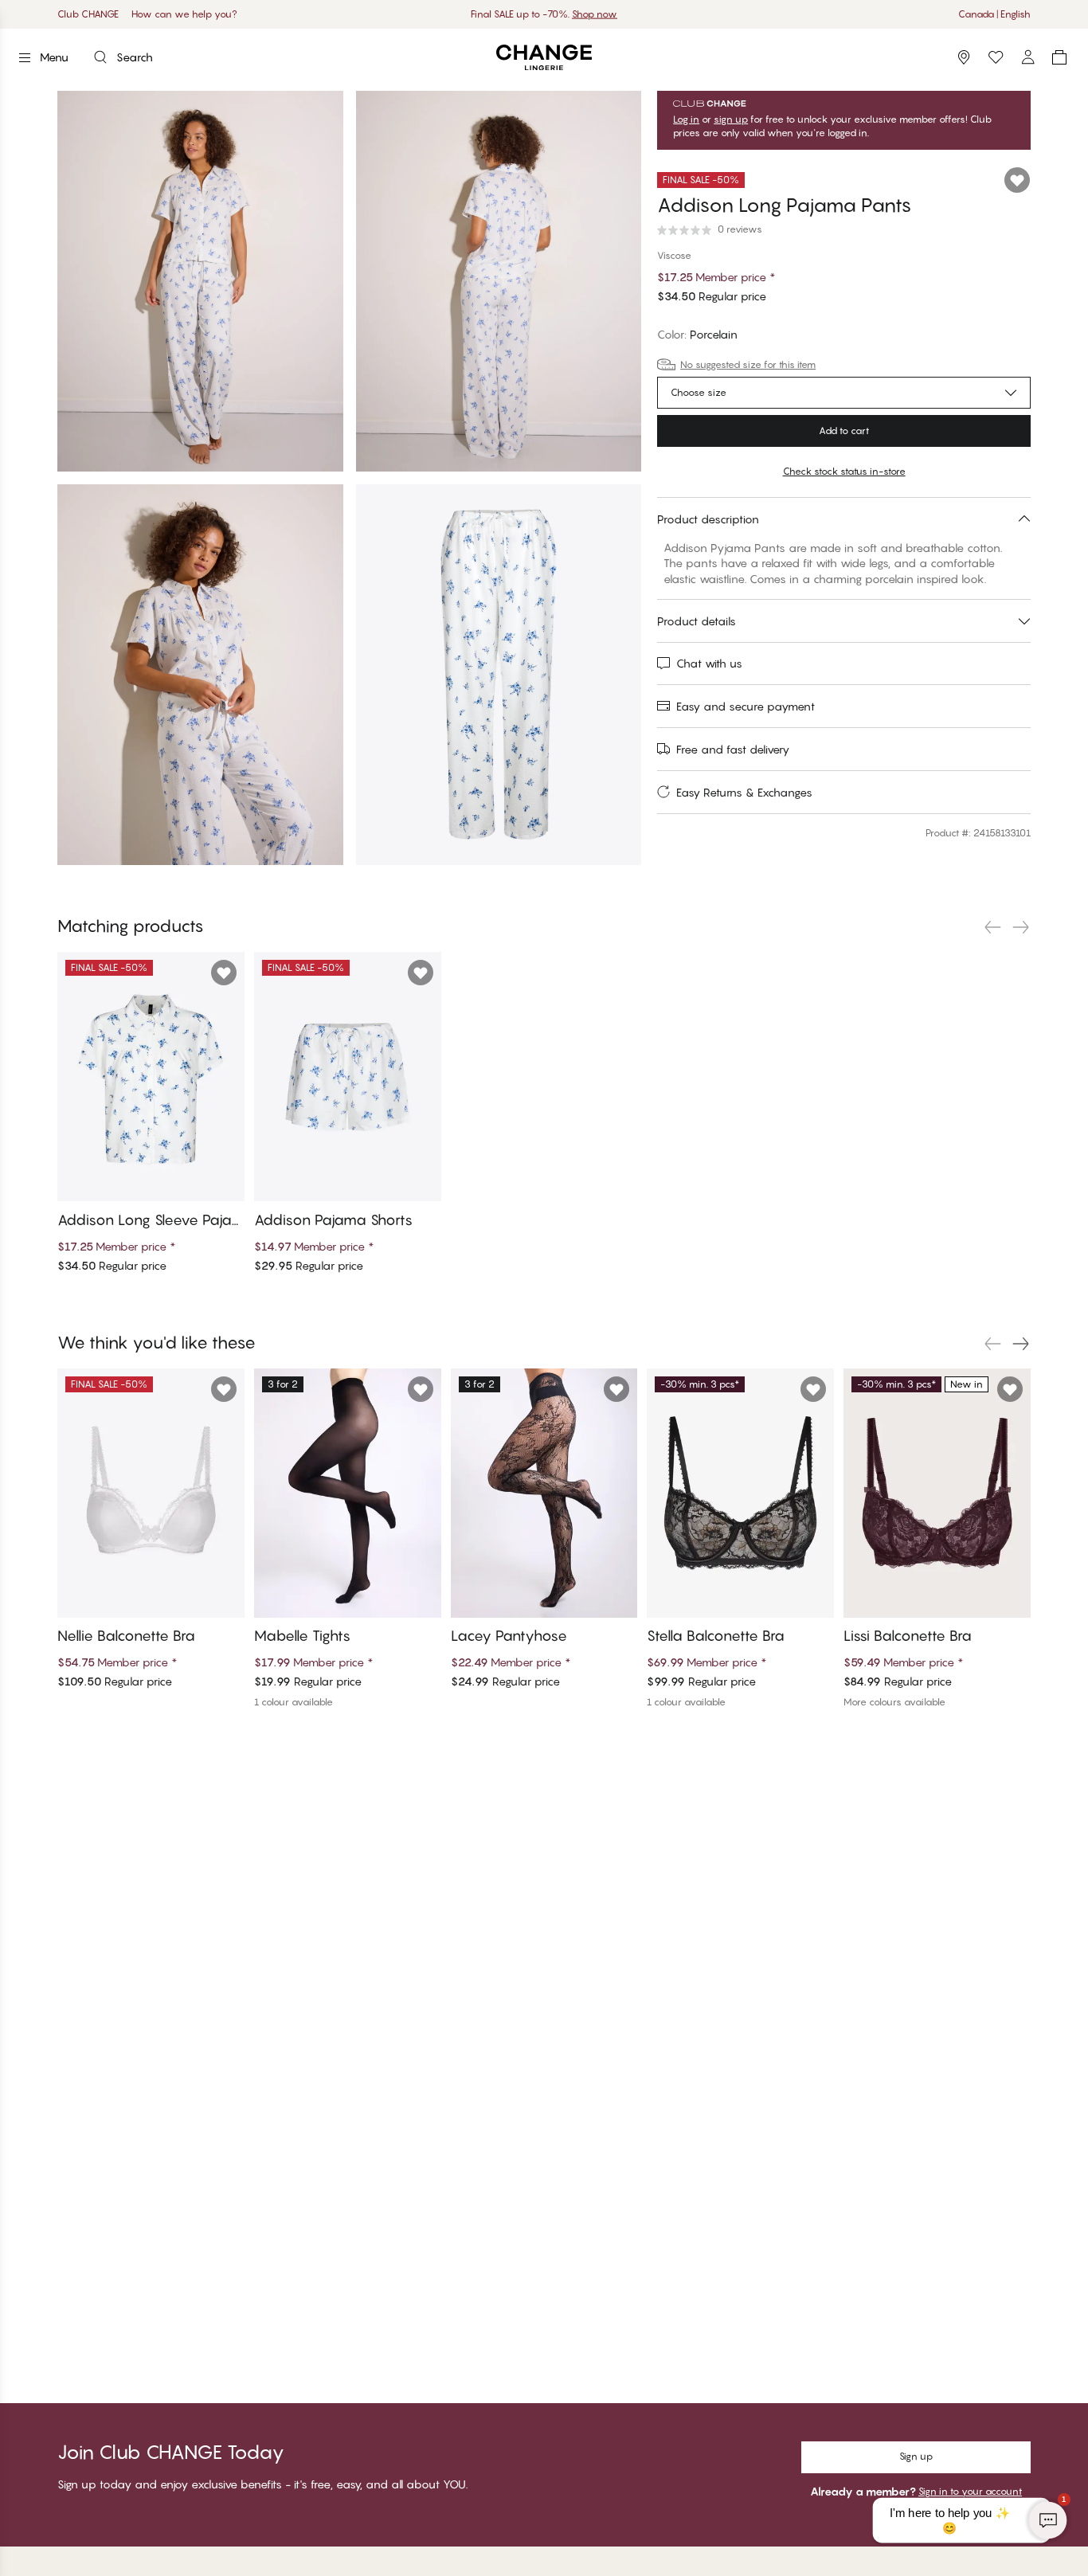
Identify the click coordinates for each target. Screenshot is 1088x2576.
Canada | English (994, 14)
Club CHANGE (88, 14)
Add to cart (844, 431)
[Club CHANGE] (1027, 57)
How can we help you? (184, 14)
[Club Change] (996, 57)
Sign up (916, 2456)
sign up (731, 119)
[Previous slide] (992, 927)
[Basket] (1059, 57)
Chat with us (709, 663)
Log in (686, 119)
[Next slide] (1021, 927)
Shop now (595, 14)
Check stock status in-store (844, 471)
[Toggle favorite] (1017, 180)
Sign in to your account (970, 2491)
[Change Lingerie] (544, 58)
